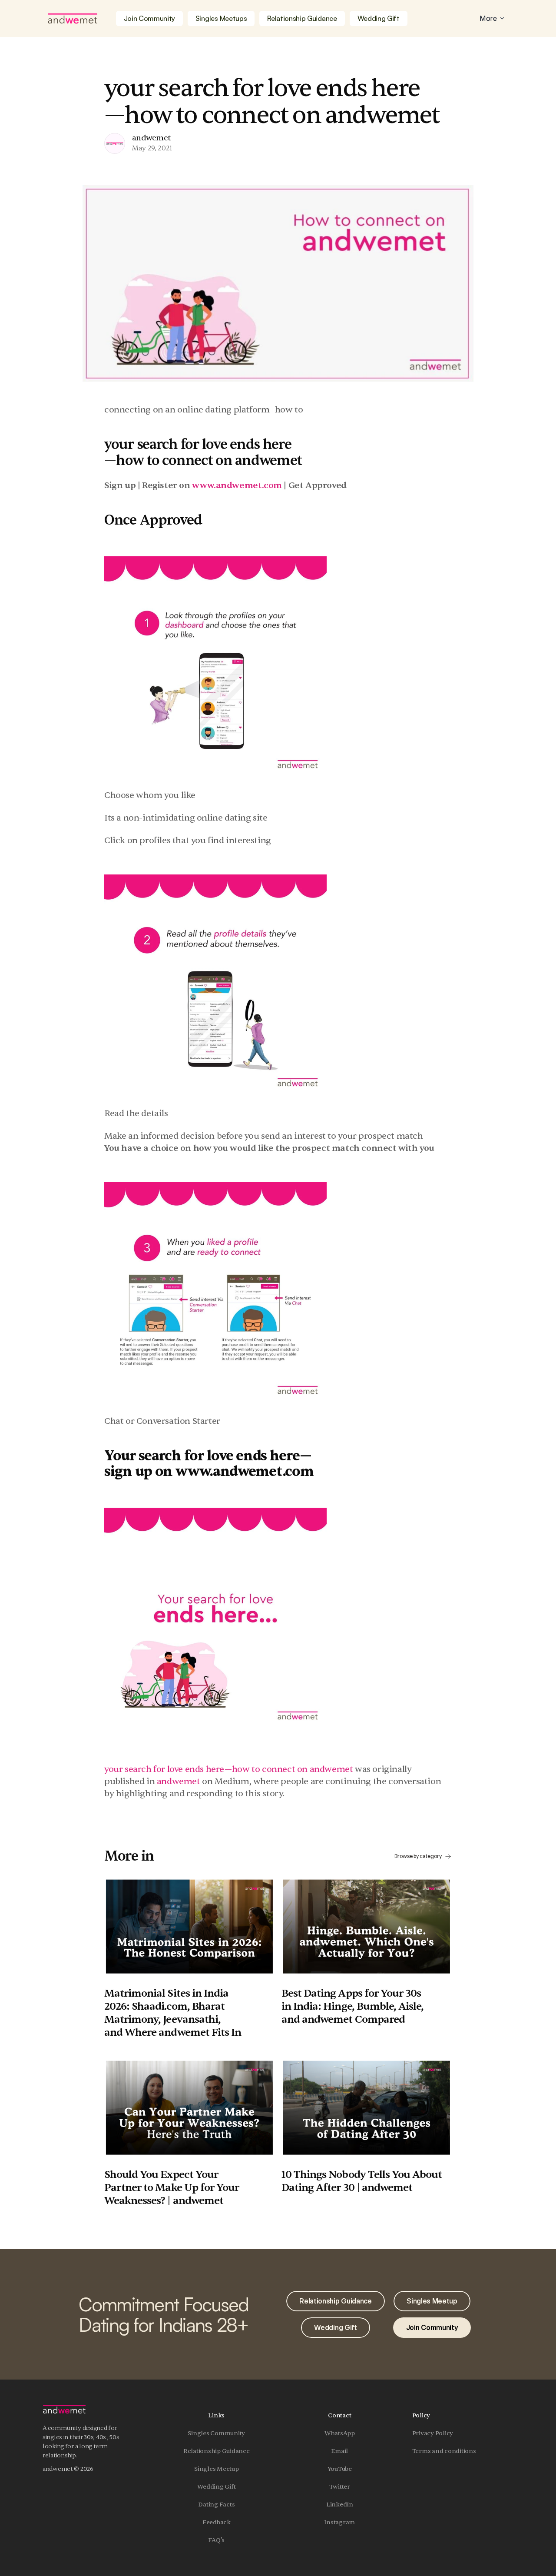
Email (339, 2451)
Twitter (340, 2487)
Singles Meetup (217, 2469)
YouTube (340, 2469)
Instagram (339, 2522)
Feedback (217, 2522)
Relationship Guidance (217, 2451)
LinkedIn (340, 2505)
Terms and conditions (444, 2451)
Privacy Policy (433, 2433)
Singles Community (216, 2433)
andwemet (179, 1781)
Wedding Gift (216, 2487)
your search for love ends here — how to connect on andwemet (228, 1769)
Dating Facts (216, 2505)
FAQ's (216, 2540)
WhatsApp (340, 2433)
